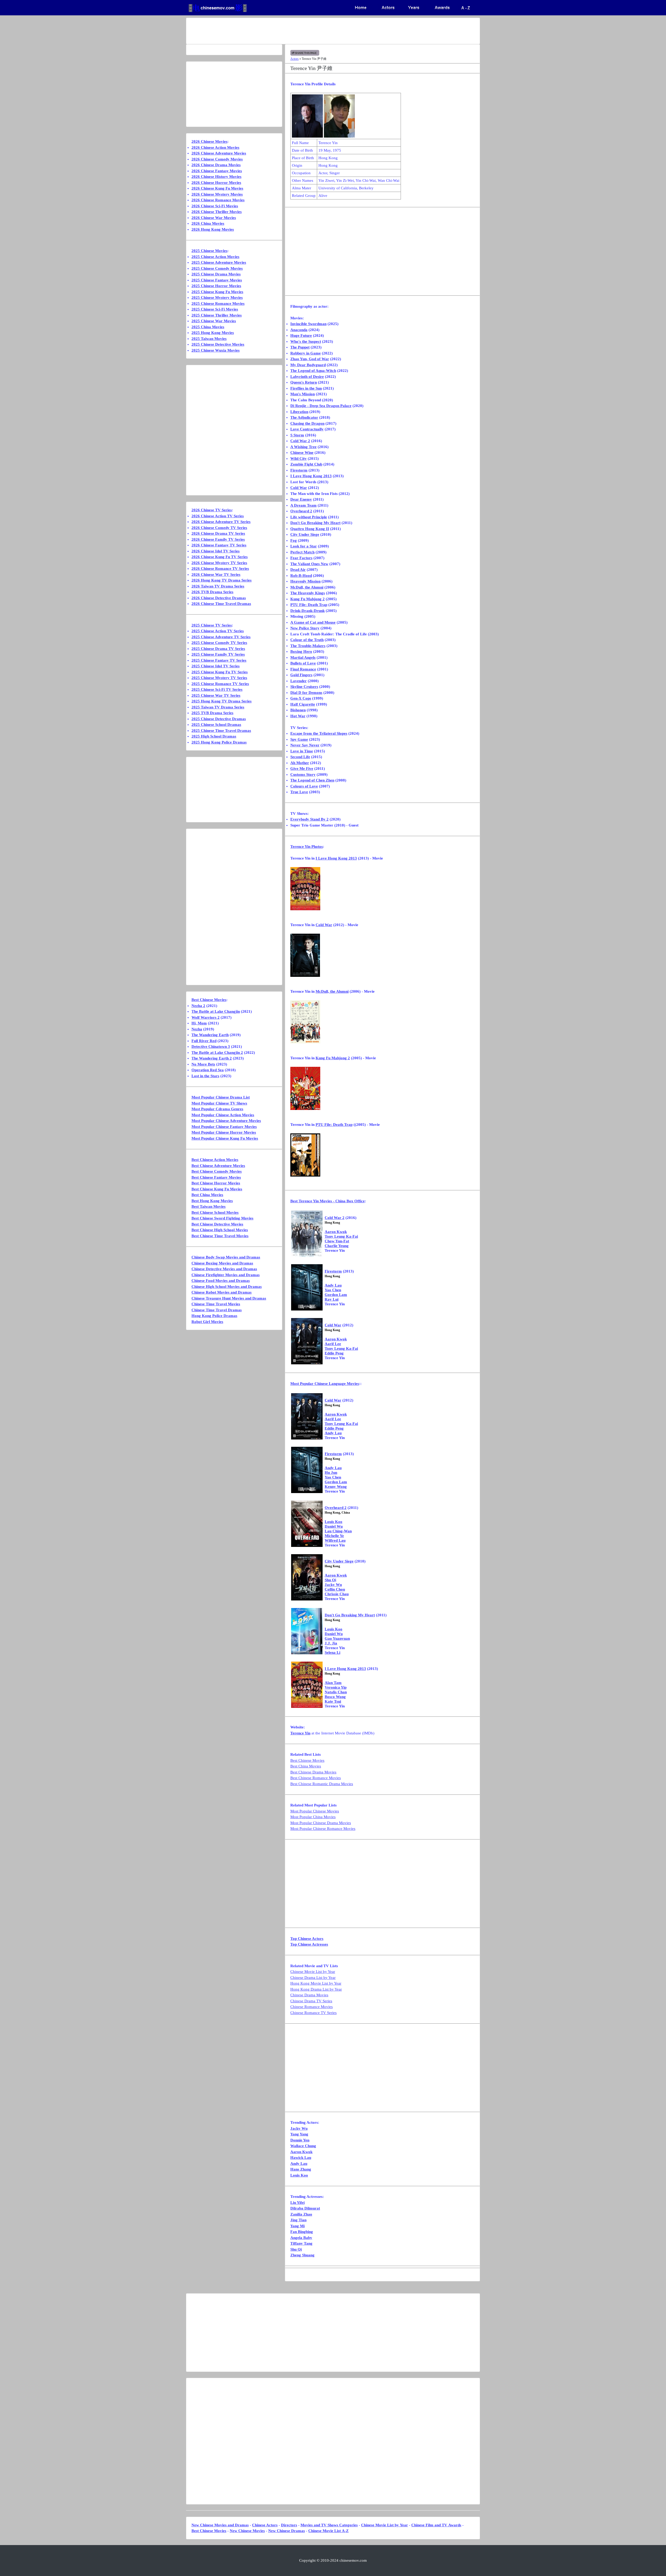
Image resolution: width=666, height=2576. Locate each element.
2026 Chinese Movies (209, 141)
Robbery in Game (306, 353)
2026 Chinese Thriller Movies (217, 212)
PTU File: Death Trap (309, 605)
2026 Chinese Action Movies (215, 147)
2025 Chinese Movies (209, 251)
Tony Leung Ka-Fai (341, 1236)
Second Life (300, 757)
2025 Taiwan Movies (209, 339)
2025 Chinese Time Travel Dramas (221, 731)
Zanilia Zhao (301, 2214)
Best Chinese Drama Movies (313, 1772)
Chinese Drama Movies (309, 1995)
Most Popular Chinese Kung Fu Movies (225, 1138)
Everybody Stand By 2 (309, 819)
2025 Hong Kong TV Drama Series (222, 701)
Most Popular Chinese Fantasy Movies (224, 1127)
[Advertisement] (312, 31)
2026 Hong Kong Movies (213, 229)
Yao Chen (333, 1290)
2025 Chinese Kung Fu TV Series (220, 672)
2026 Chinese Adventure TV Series (221, 522)
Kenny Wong (336, 1487)
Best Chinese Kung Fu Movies (217, 1189)
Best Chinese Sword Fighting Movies (222, 1218)
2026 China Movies (208, 223)
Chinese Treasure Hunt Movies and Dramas (229, 1298)
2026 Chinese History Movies (216, 177)
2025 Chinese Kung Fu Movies (217, 292)
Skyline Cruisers (304, 687)
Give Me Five (302, 769)
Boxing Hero (301, 651)
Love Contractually (307, 429)
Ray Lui (332, 1299)
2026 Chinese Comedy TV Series (219, 528)
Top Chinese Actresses (309, 1944)
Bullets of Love (303, 663)
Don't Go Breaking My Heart (315, 523)
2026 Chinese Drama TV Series (218, 533)
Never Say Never (305, 745)
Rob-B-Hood (301, 576)
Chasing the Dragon (307, 423)
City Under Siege (305, 534)
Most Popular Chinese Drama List (221, 1097)
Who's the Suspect (306, 341)
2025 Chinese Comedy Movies (217, 268)
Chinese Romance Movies (312, 2007)
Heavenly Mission (305, 581)
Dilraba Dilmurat (305, 2208)
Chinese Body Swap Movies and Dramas (226, 1257)
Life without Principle (309, 517)
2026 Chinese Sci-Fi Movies (215, 206)
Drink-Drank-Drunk (308, 611)
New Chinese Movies (247, 2531)
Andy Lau (333, 1285)
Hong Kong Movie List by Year (316, 1983)
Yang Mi (297, 2226)
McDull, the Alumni (307, 587)
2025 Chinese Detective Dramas (219, 719)
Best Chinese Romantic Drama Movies (322, 1784)
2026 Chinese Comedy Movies (217, 159)
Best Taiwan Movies (209, 1206)
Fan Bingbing (302, 2232)
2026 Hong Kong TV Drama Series (222, 580)
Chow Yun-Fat (337, 1241)
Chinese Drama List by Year (313, 1978)
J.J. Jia (331, 1643)
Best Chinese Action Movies (215, 1160)
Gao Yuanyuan (337, 1638)
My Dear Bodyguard (308, 365)
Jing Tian (298, 2220)
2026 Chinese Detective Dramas (219, 598)
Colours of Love (304, 786)
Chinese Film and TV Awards (436, 2525)
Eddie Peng (334, 1353)
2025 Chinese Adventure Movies (219, 262)
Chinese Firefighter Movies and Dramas (226, 1275)
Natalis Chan (336, 1692)
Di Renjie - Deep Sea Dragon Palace (321, 406)
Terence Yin (307, 847)
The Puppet (300, 347)
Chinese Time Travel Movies (216, 1304)
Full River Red (204, 1041)
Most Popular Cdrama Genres (217, 1109)
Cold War (299, 488)
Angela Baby (301, 2238)
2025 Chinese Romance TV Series (220, 684)
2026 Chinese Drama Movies (216, 165)
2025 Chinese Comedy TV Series (219, 643)
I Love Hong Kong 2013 (311, 476)
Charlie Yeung (337, 1246)
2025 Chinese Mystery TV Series (219, 678)
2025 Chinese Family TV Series (218, 654)
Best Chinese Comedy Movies (217, 1171)
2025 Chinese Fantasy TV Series (219, 660)
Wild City (299, 459)
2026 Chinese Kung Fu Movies (217, 188)
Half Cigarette (303, 704)
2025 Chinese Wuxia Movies (216, 350)
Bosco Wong (335, 1697)
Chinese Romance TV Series (313, 2013)
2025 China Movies (208, 327)
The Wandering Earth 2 (212, 1058)
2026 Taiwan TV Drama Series (218, 586)
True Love (299, 792)
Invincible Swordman (308, 324)
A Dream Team (303, 505)
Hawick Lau (301, 2158)
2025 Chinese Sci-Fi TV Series (217, 689)
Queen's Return (304, 382)
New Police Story (305, 628)
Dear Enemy (301, 499)
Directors (289, 2525)
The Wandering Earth (210, 1035)
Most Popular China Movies (313, 1817)
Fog (294, 540)
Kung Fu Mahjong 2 (308, 599)
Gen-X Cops (301, 698)
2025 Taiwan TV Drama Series (218, 707)
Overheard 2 (301, 511)
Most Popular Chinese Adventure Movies (226, 1121)
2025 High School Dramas (214, 736)
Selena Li (332, 1652)
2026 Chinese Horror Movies (216, 183)
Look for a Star (304, 546)
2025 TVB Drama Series (212, 713)
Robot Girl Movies (207, 1322)
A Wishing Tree (303, 447)
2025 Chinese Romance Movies (218, 304)
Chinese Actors (265, 2525)
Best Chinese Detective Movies (217, 1224)
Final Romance (303, 669)
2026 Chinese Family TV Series (218, 539)
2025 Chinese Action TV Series (218, 631)
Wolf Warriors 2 (206, 1017)
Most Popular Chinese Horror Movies (224, 1132)
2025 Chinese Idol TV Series (216, 666)
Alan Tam (333, 1683)
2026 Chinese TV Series (212, 510)
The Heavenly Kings (308, 593)
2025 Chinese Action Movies (215, 257)
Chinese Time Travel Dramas (217, 1310)
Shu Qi (330, 1580)
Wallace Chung (303, 2146)
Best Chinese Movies (307, 1760)
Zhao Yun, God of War (310, 359)
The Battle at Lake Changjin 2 (217, 1053)
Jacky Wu (333, 1585)
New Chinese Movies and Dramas (220, 2525)
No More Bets (203, 1064)
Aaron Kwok (336, 1232)
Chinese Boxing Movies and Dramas (222, 1263)
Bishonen (298, 710)
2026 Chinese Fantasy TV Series (219, 545)
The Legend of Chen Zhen (312, 780)
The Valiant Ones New (309, 564)
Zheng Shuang (302, 2255)
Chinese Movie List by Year (313, 1972)
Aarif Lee (333, 1344)
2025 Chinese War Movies (214, 321)
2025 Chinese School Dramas (216, 725)
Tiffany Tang (301, 2243)
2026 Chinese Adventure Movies (219, 153)
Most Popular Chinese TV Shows (219, 1103)
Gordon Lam (336, 1295)
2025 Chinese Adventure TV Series (221, 637)
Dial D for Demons (306, 693)
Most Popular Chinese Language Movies (325, 1384)
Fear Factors (301, 558)
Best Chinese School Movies (215, 1212)
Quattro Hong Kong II (310, 529)
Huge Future (301, 335)
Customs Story (303, 774)
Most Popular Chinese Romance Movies (323, 1829)
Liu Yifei (297, 2203)
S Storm (297, 435)
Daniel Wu (334, 1526)
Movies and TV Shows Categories (329, 2525)
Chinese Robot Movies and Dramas (222, 1292)
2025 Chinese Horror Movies (216, 286)
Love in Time (302, 751)
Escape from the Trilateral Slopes (319, 733)
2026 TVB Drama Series (212, 592)
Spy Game (299, 739)
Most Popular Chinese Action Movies (223, 1115)
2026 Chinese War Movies (214, 218)
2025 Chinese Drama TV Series (218, 649)
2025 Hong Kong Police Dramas (219, 742)
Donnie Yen (300, 2140)
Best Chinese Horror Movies (216, 1183)
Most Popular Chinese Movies (315, 1811)
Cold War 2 (300, 441)
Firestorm (299, 470)
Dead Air (298, 570)
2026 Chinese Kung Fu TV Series (220, 557)
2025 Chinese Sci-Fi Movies (215, 309)
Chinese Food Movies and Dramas (221, 1281)
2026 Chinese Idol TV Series (216, 551)
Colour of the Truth (307, 640)
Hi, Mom (199, 1023)
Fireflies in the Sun (306, 388)
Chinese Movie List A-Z (328, 2531)
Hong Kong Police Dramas (214, 1316)
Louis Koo (334, 1522)
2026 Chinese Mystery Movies (217, 194)
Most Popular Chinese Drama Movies (321, 1823)
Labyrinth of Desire (307, 377)
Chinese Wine (302, 453)
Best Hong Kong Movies (212, 1201)
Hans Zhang (301, 2169)
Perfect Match (302, 552)
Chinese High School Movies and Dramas (227, 1287)
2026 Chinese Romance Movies (218, 200)
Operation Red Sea (208, 1070)
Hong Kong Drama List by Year (316, 1989)
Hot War (298, 716)
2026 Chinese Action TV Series (218, 516)
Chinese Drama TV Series (311, 2001)
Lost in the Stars (205, 1076)
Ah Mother (300, 763)
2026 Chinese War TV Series (216, 574)
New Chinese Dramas (287, 2531)
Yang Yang (299, 2134)
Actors (294, 59)
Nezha (197, 1029)
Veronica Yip (336, 1687)
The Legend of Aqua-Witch (313, 371)
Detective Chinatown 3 (211, 1047)
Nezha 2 (198, 1006)
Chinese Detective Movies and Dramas (224, 1269)
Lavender (299, 681)
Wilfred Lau (335, 1540)
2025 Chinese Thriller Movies (217, 315)
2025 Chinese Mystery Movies (217, 298)
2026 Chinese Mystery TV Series (219, 563)
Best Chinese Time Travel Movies (220, 1236)
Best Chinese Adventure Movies (218, 1166)
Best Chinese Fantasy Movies (216, 1177)
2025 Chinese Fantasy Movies (217, 280)
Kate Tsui (333, 1701)
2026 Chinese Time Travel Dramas (221, 604)
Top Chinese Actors (307, 1939)
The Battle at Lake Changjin (216, 1011)
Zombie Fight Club (306, 464)
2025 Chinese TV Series (212, 625)
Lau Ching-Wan (338, 1531)
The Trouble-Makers (308, 646)
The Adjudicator (304, 417)
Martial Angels (303, 657)
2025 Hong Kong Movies (213, 333)
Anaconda (299, 330)
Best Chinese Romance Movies (316, 1778)
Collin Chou (335, 1589)
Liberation (299, 412)
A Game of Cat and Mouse (313, 622)
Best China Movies (306, 1766)
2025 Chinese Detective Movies (218, 344)
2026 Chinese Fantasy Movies (217, 171)
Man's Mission (303, 394)
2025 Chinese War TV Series (216, 695)
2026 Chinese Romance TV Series (220, 569)
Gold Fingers (301, 675)
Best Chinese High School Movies (220, 1230)
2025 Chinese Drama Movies (216, 274)
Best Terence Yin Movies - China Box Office (328, 1201)
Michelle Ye (334, 1536)
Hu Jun (331, 1473)
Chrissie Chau (337, 1594)
